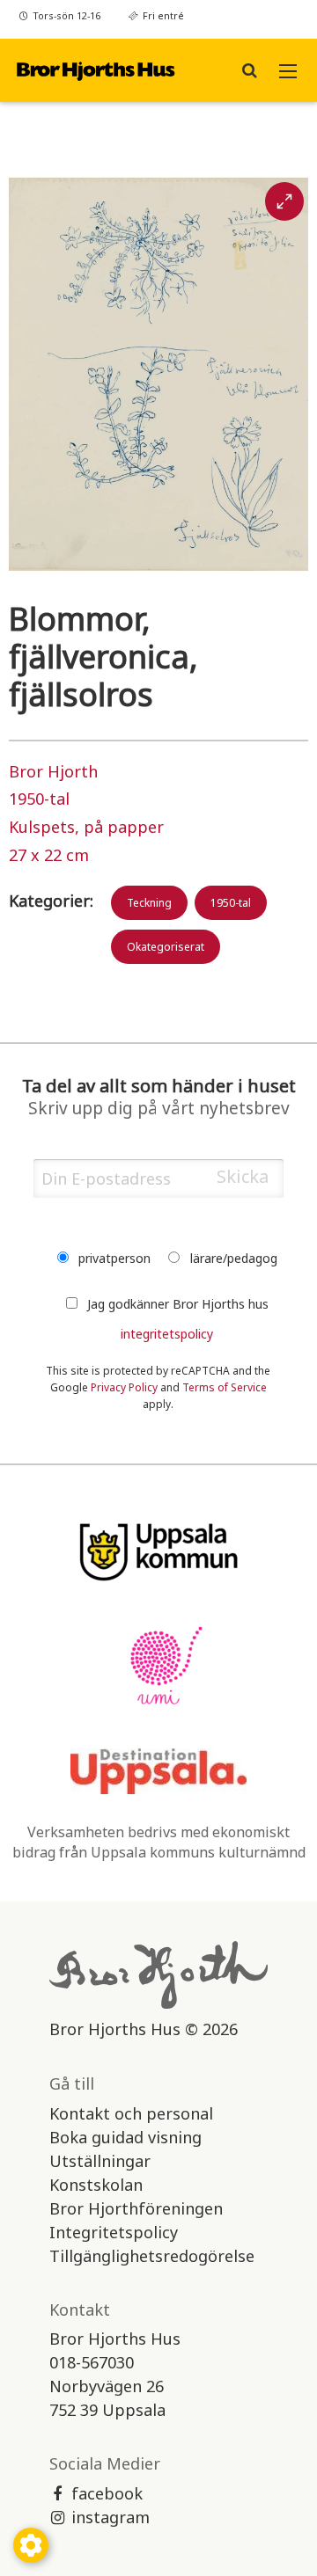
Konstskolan (96, 2185)
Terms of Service (225, 1387)
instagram (111, 2517)
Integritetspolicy (114, 2232)
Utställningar (100, 2161)
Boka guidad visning (125, 2137)
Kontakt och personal (131, 2113)
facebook (107, 2493)
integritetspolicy (167, 1334)
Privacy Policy (124, 1387)
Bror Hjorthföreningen (136, 2208)
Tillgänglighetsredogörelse (152, 2256)
